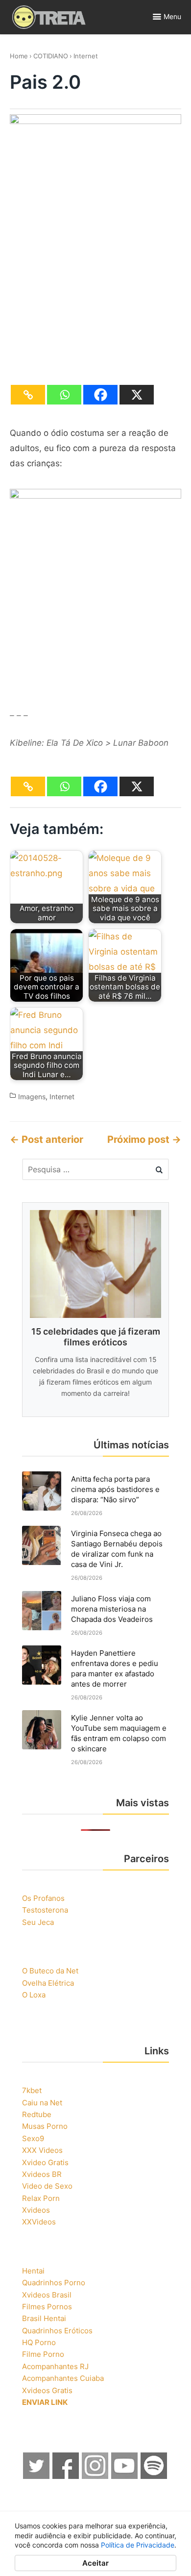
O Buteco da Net (50, 1971)
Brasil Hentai (44, 2318)
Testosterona (45, 1910)
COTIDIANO (51, 56)
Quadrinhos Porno (54, 2283)
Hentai (33, 2271)
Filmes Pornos (47, 2307)
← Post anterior (47, 1139)
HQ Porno (39, 2342)
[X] (137, 395)
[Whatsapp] (64, 395)
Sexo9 (33, 2138)
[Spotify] (154, 2476)
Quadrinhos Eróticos (57, 2331)
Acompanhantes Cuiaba (63, 2378)
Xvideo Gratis (45, 2162)
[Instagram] (95, 2476)
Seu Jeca (38, 1922)
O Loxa (34, 1995)
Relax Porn (41, 2198)
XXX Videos (42, 2150)
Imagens (32, 1097)
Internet (86, 56)
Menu (172, 16)
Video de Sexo (47, 2186)
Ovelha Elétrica (48, 1983)
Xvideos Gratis (47, 2390)
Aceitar (95, 2563)
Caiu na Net (42, 2103)
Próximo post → (144, 1139)
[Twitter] (37, 2476)
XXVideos (39, 2222)
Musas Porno (45, 2126)
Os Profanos (43, 1898)
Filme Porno (43, 2354)
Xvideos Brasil (47, 2295)
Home (19, 56)
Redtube (37, 2114)
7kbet (32, 2090)
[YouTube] (125, 2476)
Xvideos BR (42, 2174)
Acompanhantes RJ (55, 2366)
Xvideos (36, 2210)
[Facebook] (100, 395)
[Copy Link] (28, 395)
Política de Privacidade (138, 2545)
